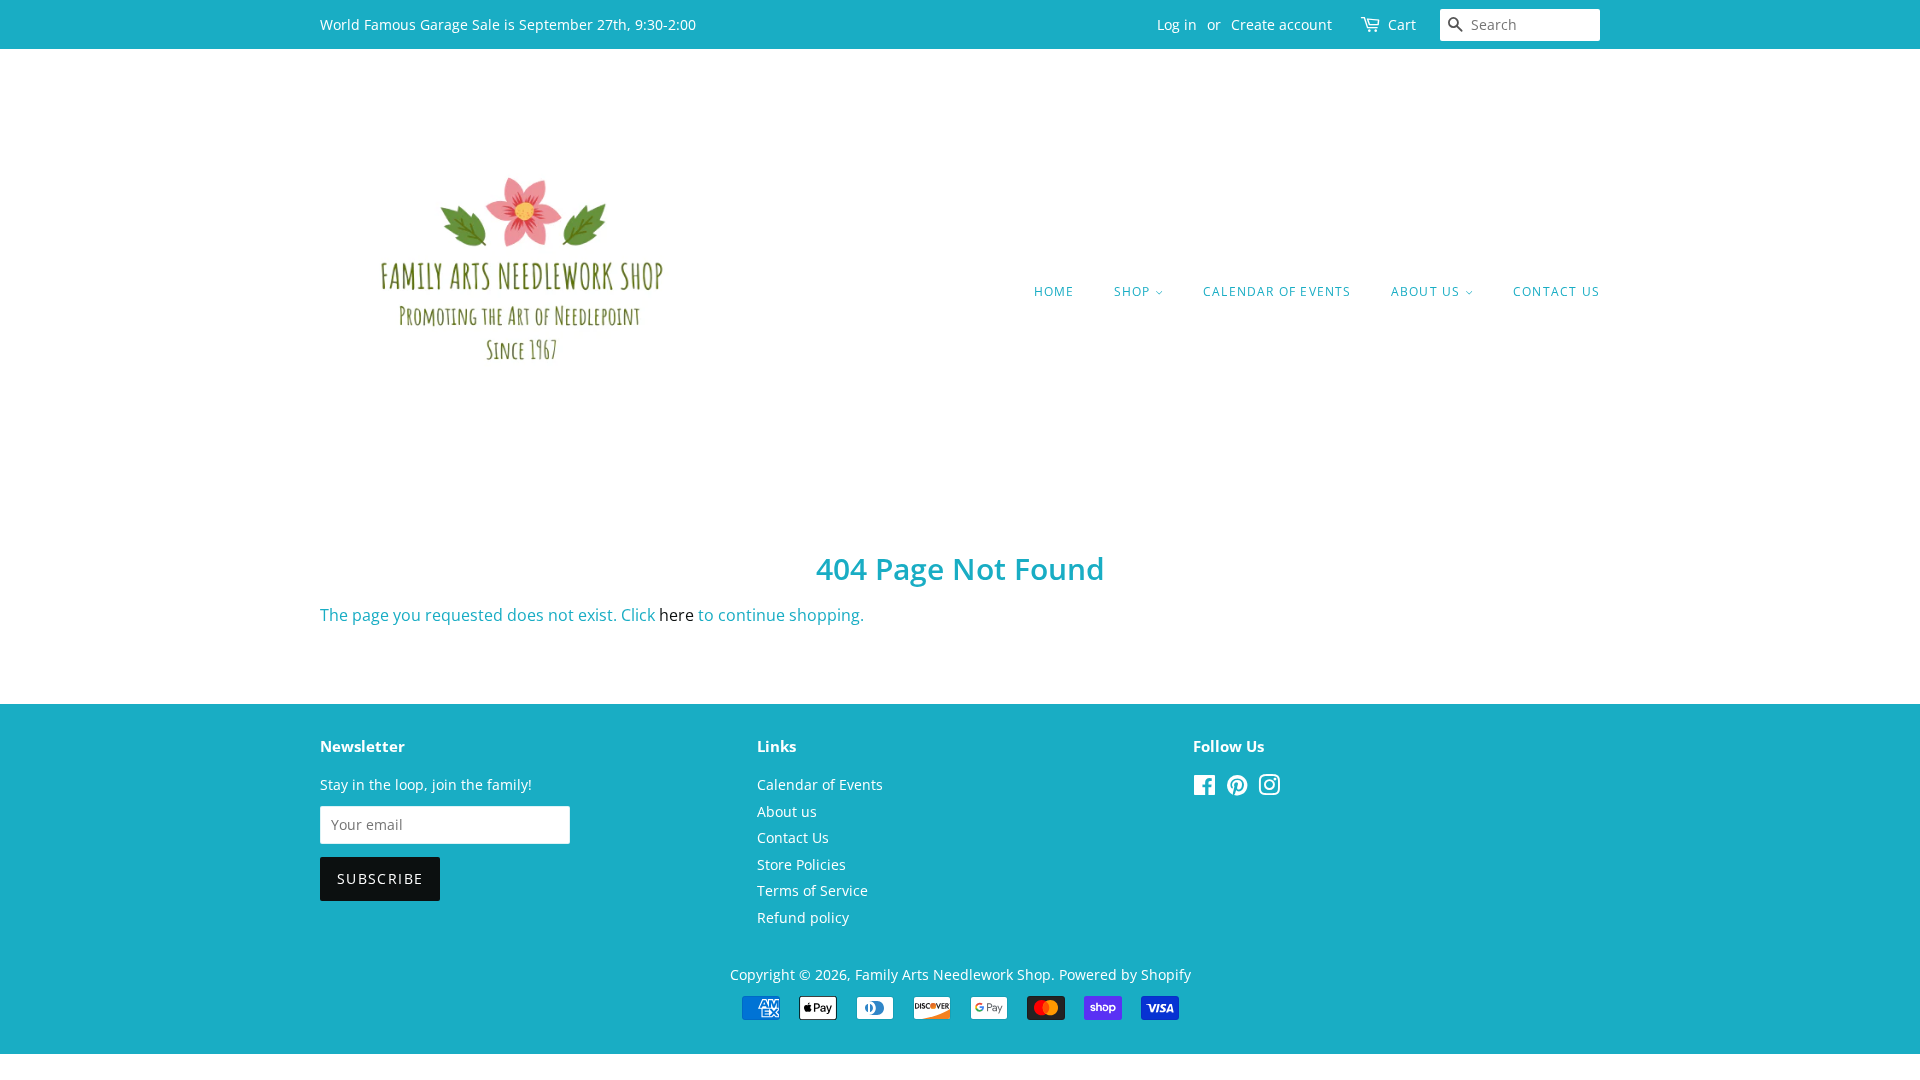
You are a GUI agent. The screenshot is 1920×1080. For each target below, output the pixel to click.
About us (1428, 291)
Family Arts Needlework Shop (953, 974)
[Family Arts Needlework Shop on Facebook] (1204, 788)
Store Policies (801, 864)
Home (1054, 291)
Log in (1177, 24)
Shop (1134, 291)
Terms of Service (812, 890)
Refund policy (803, 917)
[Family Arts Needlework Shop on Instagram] (1269, 788)
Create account (1281, 24)
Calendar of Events (1277, 291)
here (676, 615)
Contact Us (1556, 291)
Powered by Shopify (1125, 974)
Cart (1402, 24)
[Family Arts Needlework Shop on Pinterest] (1237, 788)
